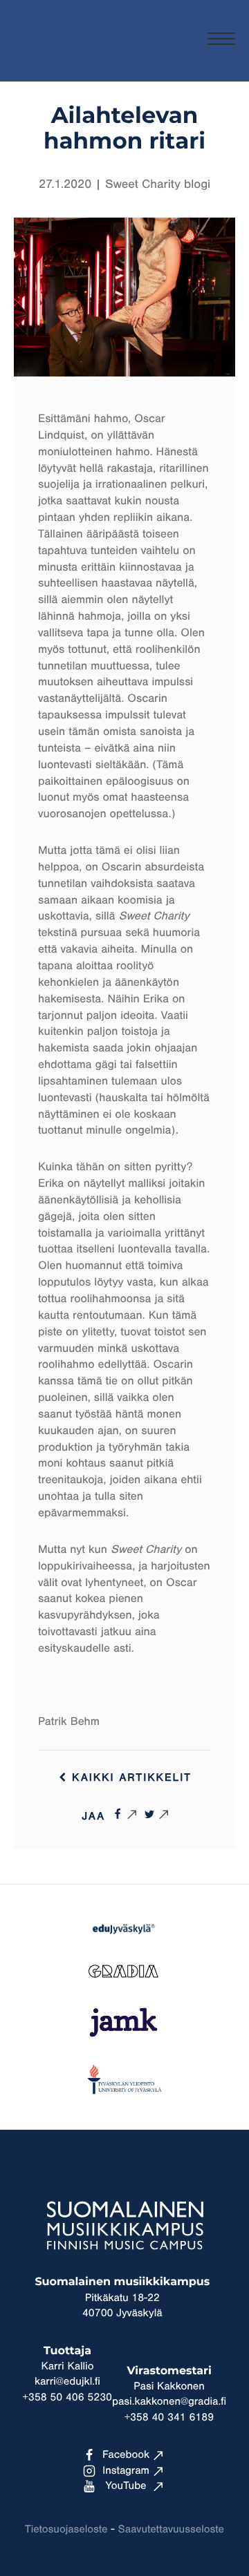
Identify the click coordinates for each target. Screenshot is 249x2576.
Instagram (126, 2471)
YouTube (126, 2486)
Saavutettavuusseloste (171, 2530)
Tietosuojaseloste (66, 2530)
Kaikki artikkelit (129, 1778)
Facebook (126, 2455)
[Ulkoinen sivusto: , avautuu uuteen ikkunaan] (125, 1814)
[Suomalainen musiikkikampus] (66, 59)
